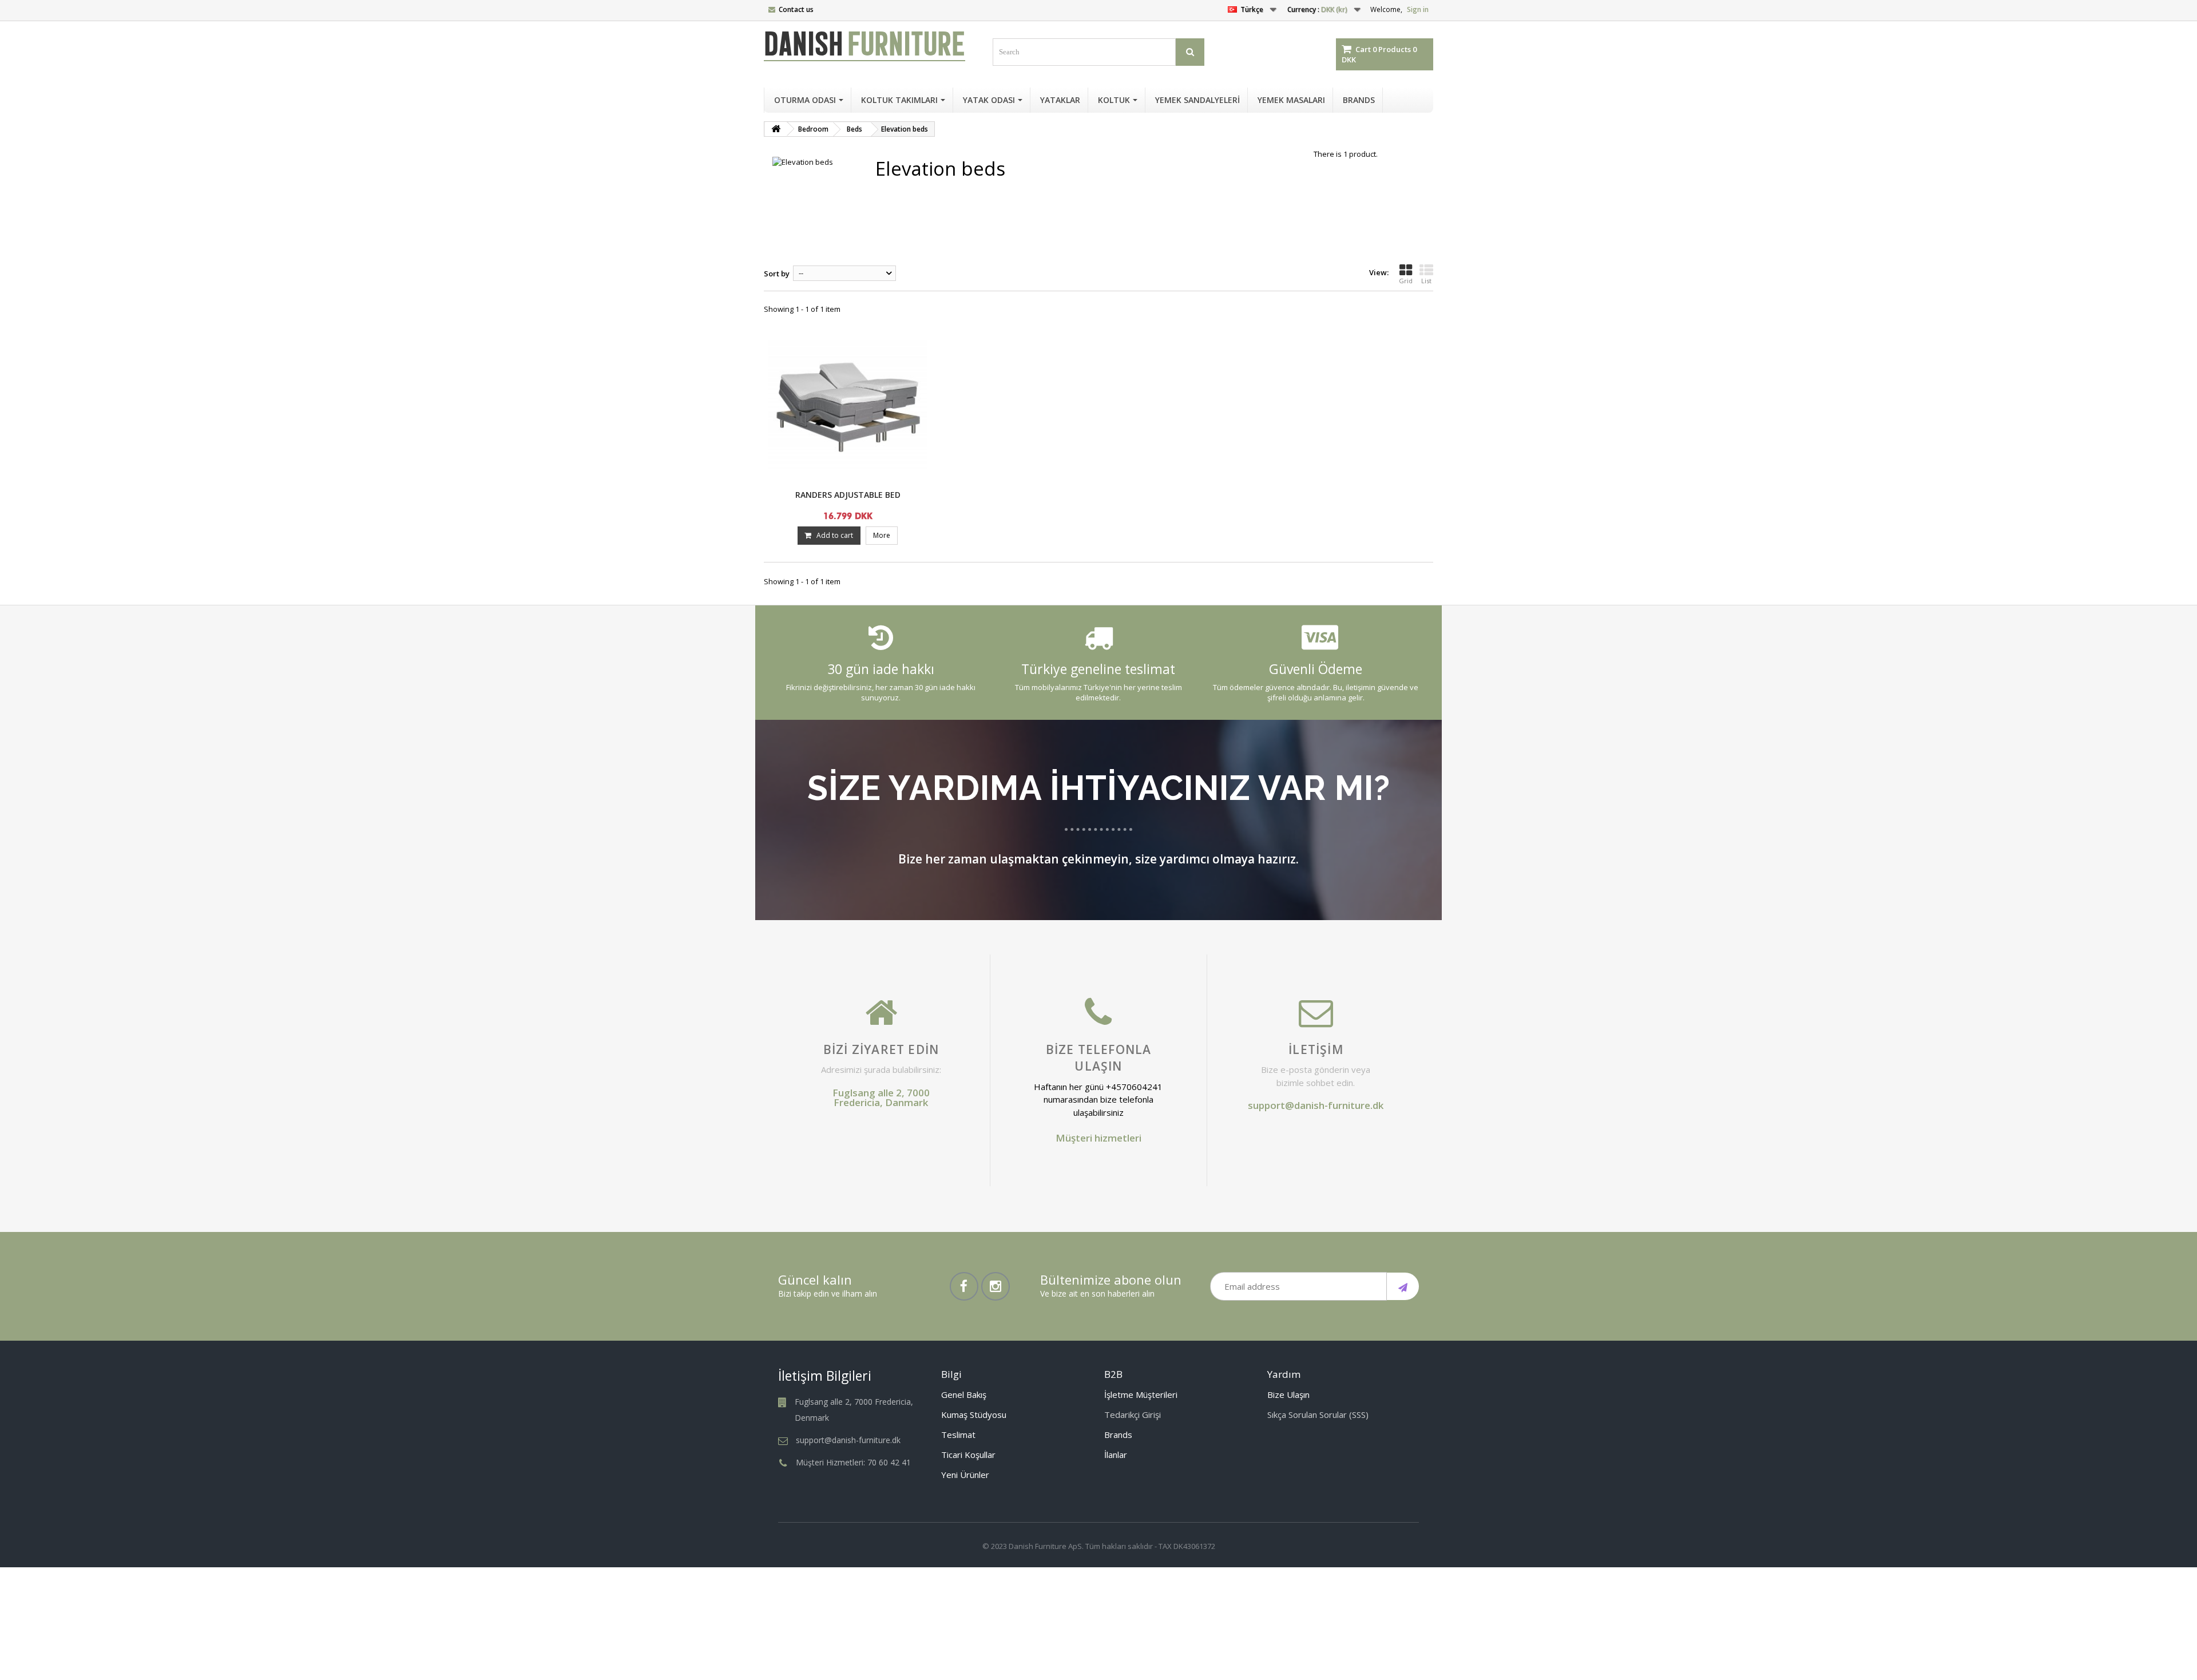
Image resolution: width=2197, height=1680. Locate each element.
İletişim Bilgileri (825, 1376)
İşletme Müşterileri (1141, 1394)
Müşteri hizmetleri (1098, 1138)
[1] (1403, 1286)
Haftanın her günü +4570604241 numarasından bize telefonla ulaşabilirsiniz (1098, 1099)
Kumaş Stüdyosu (974, 1414)
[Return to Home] (776, 129)
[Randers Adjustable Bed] (848, 404)
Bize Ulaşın (1288, 1394)
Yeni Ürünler (965, 1475)
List (1426, 281)
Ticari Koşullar (968, 1455)
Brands (1118, 1435)
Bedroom (813, 129)
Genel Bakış (964, 1394)
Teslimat (958, 1435)
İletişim (1316, 1049)
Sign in (1418, 9)
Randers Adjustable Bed (848, 495)
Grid (1406, 281)
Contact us (796, 9)
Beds (854, 129)
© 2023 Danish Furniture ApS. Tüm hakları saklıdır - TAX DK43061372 (1099, 1546)
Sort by (777, 274)
